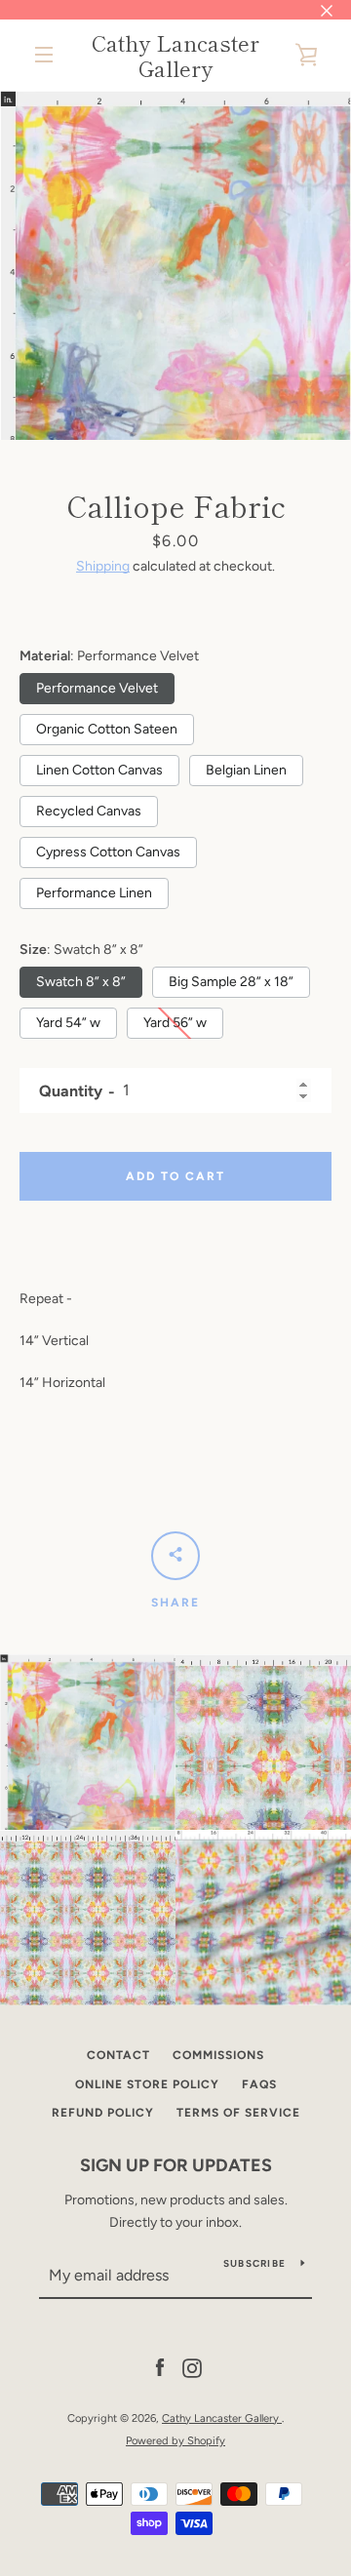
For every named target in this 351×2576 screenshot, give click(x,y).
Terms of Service (238, 2113)
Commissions (218, 2055)
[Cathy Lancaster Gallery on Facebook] (160, 2368)
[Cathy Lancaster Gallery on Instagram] (192, 2368)
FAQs (259, 2084)
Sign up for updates (176, 2165)
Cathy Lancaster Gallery (175, 55)
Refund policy (103, 2113)
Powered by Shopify (175, 2440)
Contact (118, 2055)
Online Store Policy (147, 2084)
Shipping (103, 566)
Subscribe (254, 2263)
